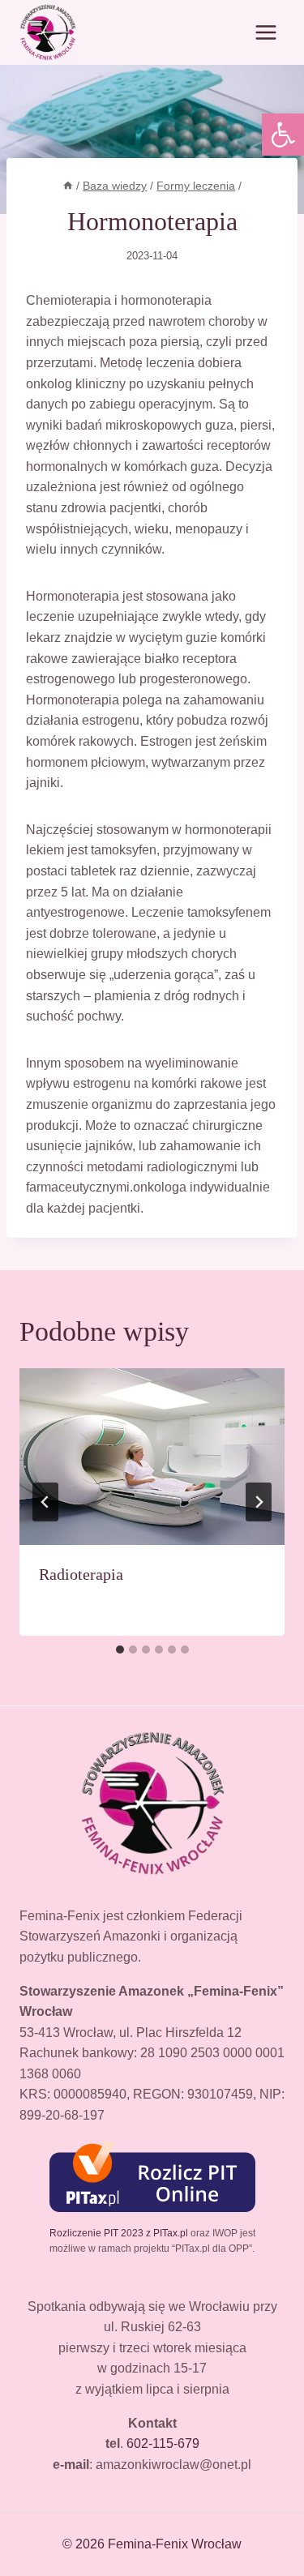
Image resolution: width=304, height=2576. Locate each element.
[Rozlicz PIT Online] (152, 2176)
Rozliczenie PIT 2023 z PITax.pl (119, 2233)
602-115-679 (163, 2443)
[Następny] (259, 1502)
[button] (283, 135)
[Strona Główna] (68, 186)
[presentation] (152, 1457)
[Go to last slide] (45, 1502)
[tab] (120, 1650)
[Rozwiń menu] (265, 32)
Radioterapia (81, 1574)
